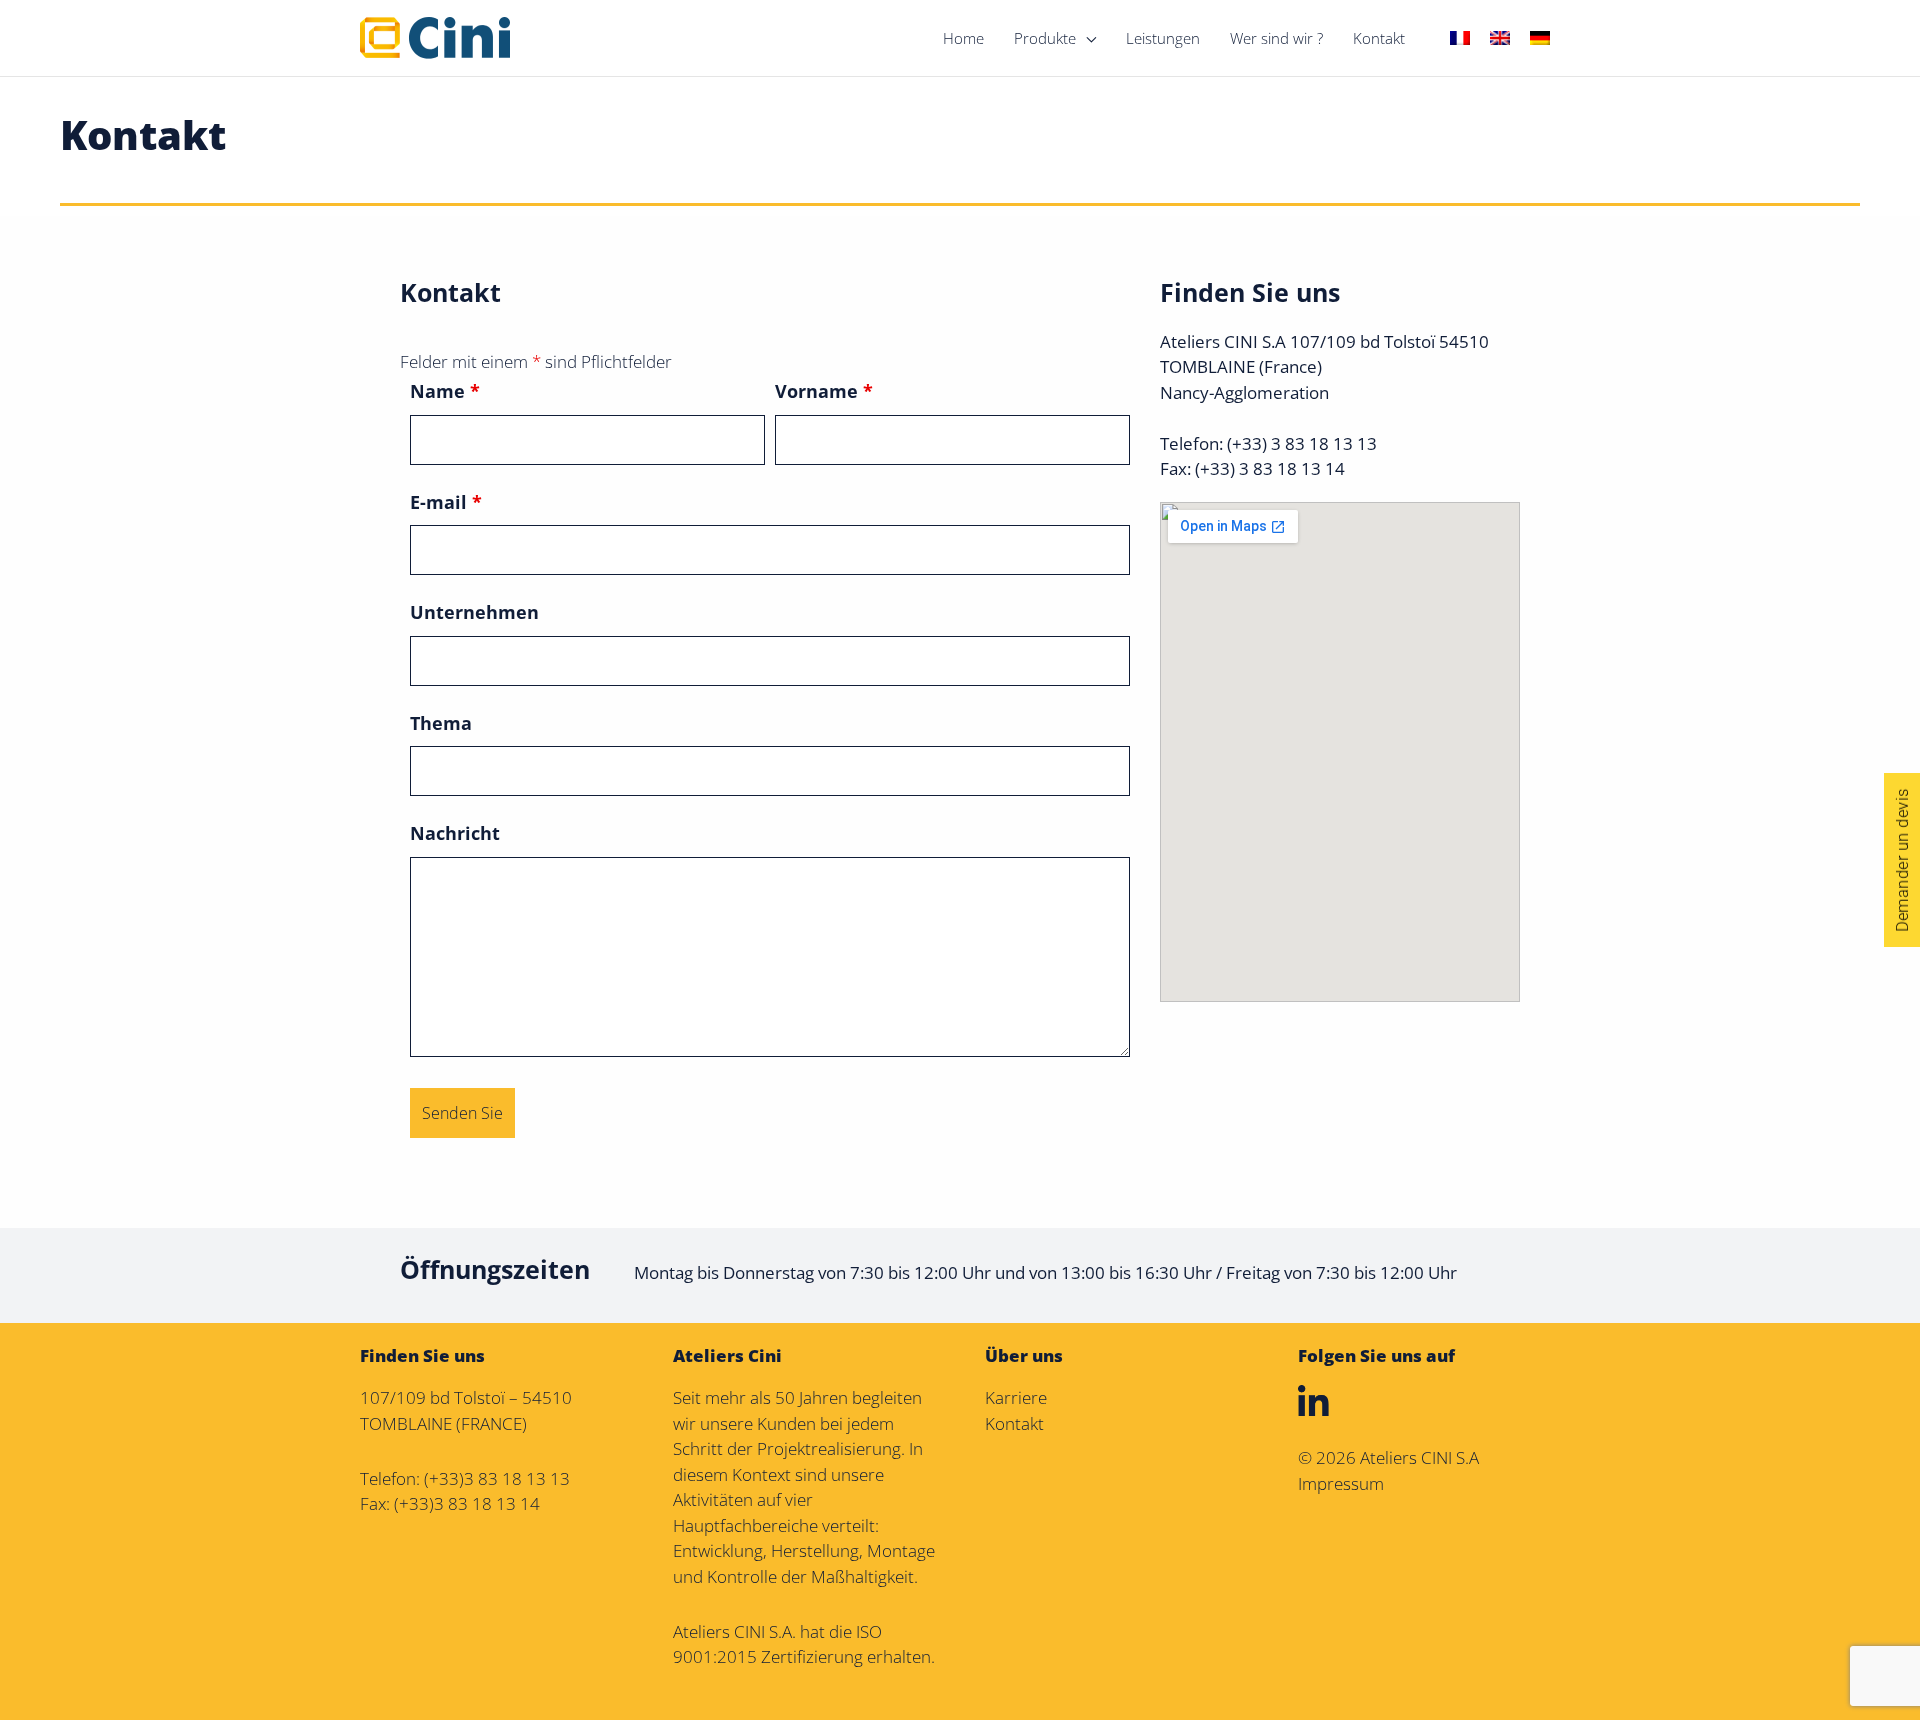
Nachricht (455, 833)
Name (445, 391)
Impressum (1341, 1483)
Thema (441, 723)
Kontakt (1014, 1423)
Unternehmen (474, 612)
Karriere (1016, 1397)
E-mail (446, 502)
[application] (1086, 38)
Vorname (824, 391)
